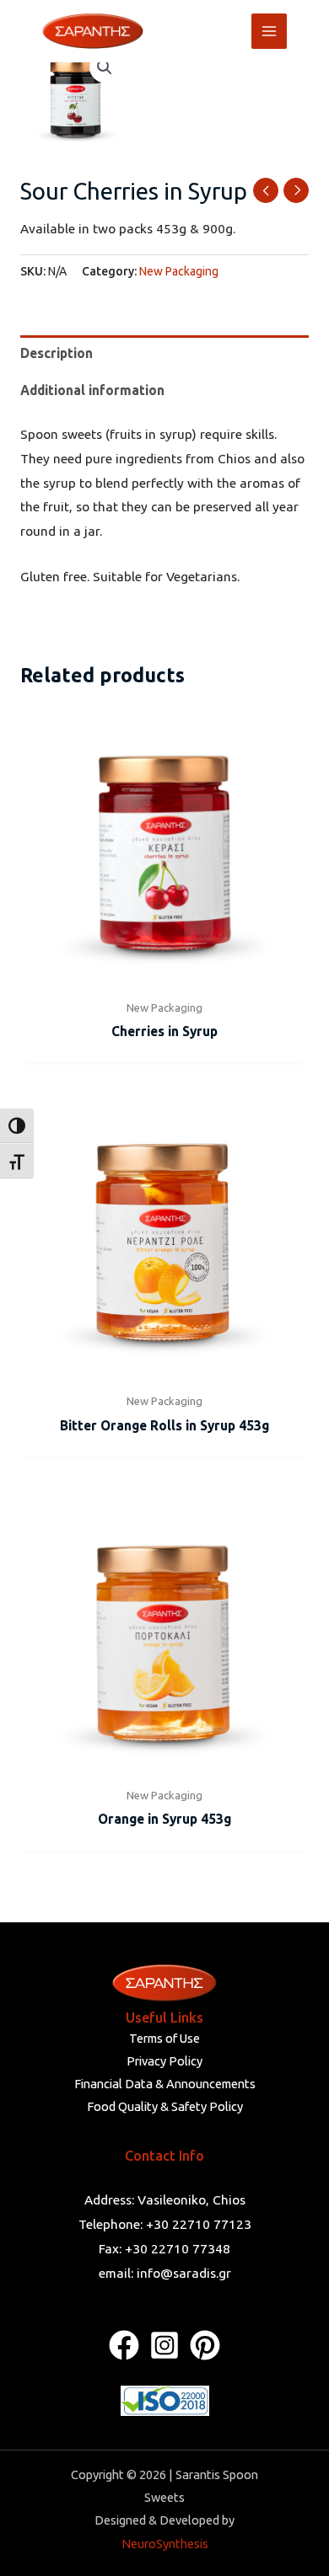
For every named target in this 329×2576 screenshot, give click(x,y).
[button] (105, 67)
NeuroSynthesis (165, 2544)
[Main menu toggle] (269, 31)
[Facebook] (124, 2345)
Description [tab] (57, 353)
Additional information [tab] (92, 390)
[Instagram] (164, 2345)
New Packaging (179, 271)
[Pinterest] (205, 2345)
